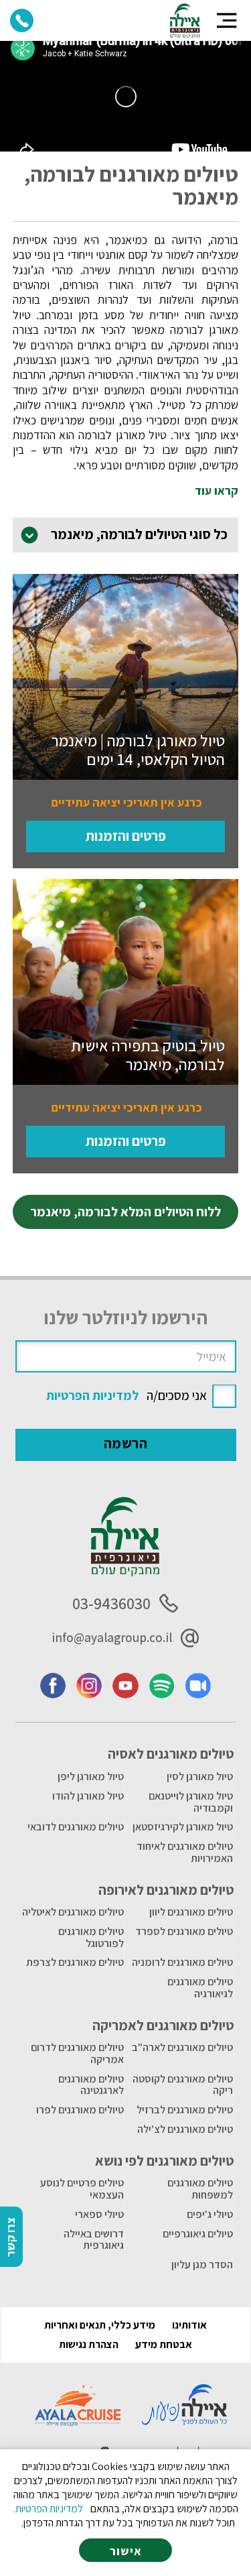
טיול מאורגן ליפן (91, 1776)
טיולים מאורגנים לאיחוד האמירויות (185, 1852)
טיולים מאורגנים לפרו (80, 2110)
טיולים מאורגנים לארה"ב (182, 2047)
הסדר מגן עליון (202, 2265)
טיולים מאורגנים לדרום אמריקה (77, 2053)
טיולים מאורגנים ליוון (191, 1912)
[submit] (126, 1445)
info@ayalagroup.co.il (112, 1637)
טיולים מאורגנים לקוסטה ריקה (183, 2085)
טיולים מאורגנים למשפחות (200, 2189)
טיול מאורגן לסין (200, 1776)
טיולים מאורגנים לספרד (184, 1931)
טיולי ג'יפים (210, 2214)
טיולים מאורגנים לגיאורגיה (200, 1988)
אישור (126, 2551)
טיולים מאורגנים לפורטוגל (91, 1937)
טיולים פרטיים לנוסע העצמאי (82, 2189)
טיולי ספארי (99, 2214)
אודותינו (189, 2325)
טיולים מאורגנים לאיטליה (73, 1912)
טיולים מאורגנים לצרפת (75, 1962)
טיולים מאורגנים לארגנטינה (91, 2085)
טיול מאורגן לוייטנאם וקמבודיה (191, 1802)
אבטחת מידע (164, 2344)
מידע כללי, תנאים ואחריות (100, 2325)
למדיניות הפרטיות (92, 1395)
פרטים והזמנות (126, 836)
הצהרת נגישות (89, 2344)
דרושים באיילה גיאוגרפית (94, 2240)
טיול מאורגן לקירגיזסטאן (183, 1827)
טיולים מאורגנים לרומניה (182, 1962)
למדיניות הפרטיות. (48, 2509)
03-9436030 (111, 1603)
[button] (227, 20)
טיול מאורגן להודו (88, 1796)
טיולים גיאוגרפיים (198, 2234)
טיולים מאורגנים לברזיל (185, 2110)
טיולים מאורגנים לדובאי (76, 1827)
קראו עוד (217, 491)
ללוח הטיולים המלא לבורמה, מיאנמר (125, 1212)
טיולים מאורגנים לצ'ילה (185, 2129)
